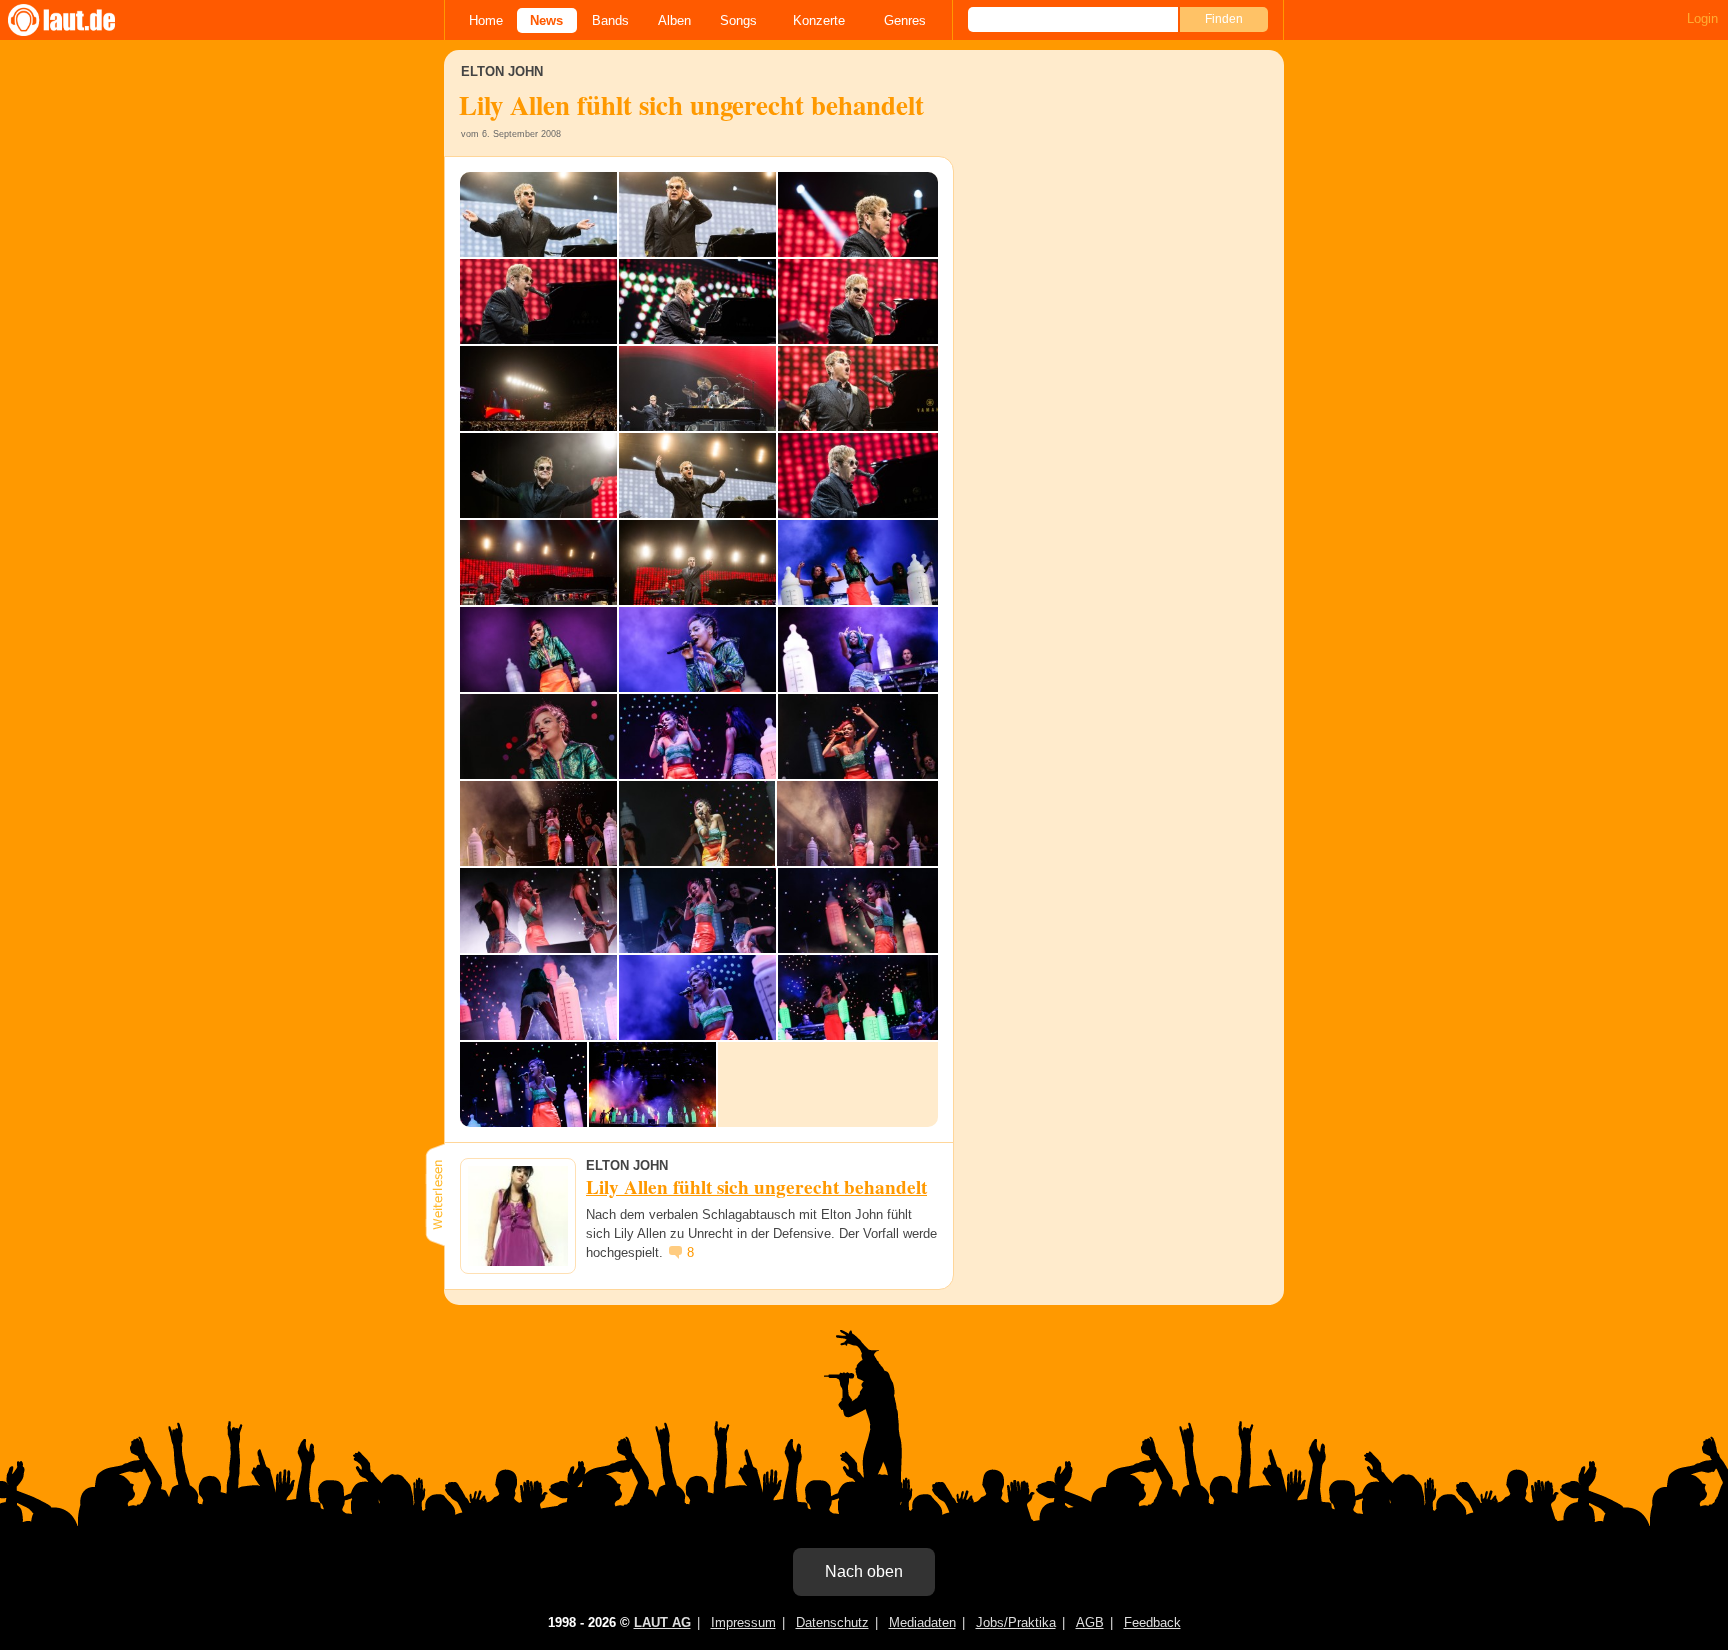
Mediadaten (922, 1622)
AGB (1090, 1622)
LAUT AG (662, 1622)
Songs (738, 20)
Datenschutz (832, 1622)
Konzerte (819, 20)
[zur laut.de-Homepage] (80, 20)
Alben (674, 20)
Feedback (1152, 1622)
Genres (905, 20)
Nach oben (864, 1571)
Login (1702, 18)
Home (486, 20)
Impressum (743, 1622)
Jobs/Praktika (1016, 1622)
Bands (610, 20)
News (546, 20)
